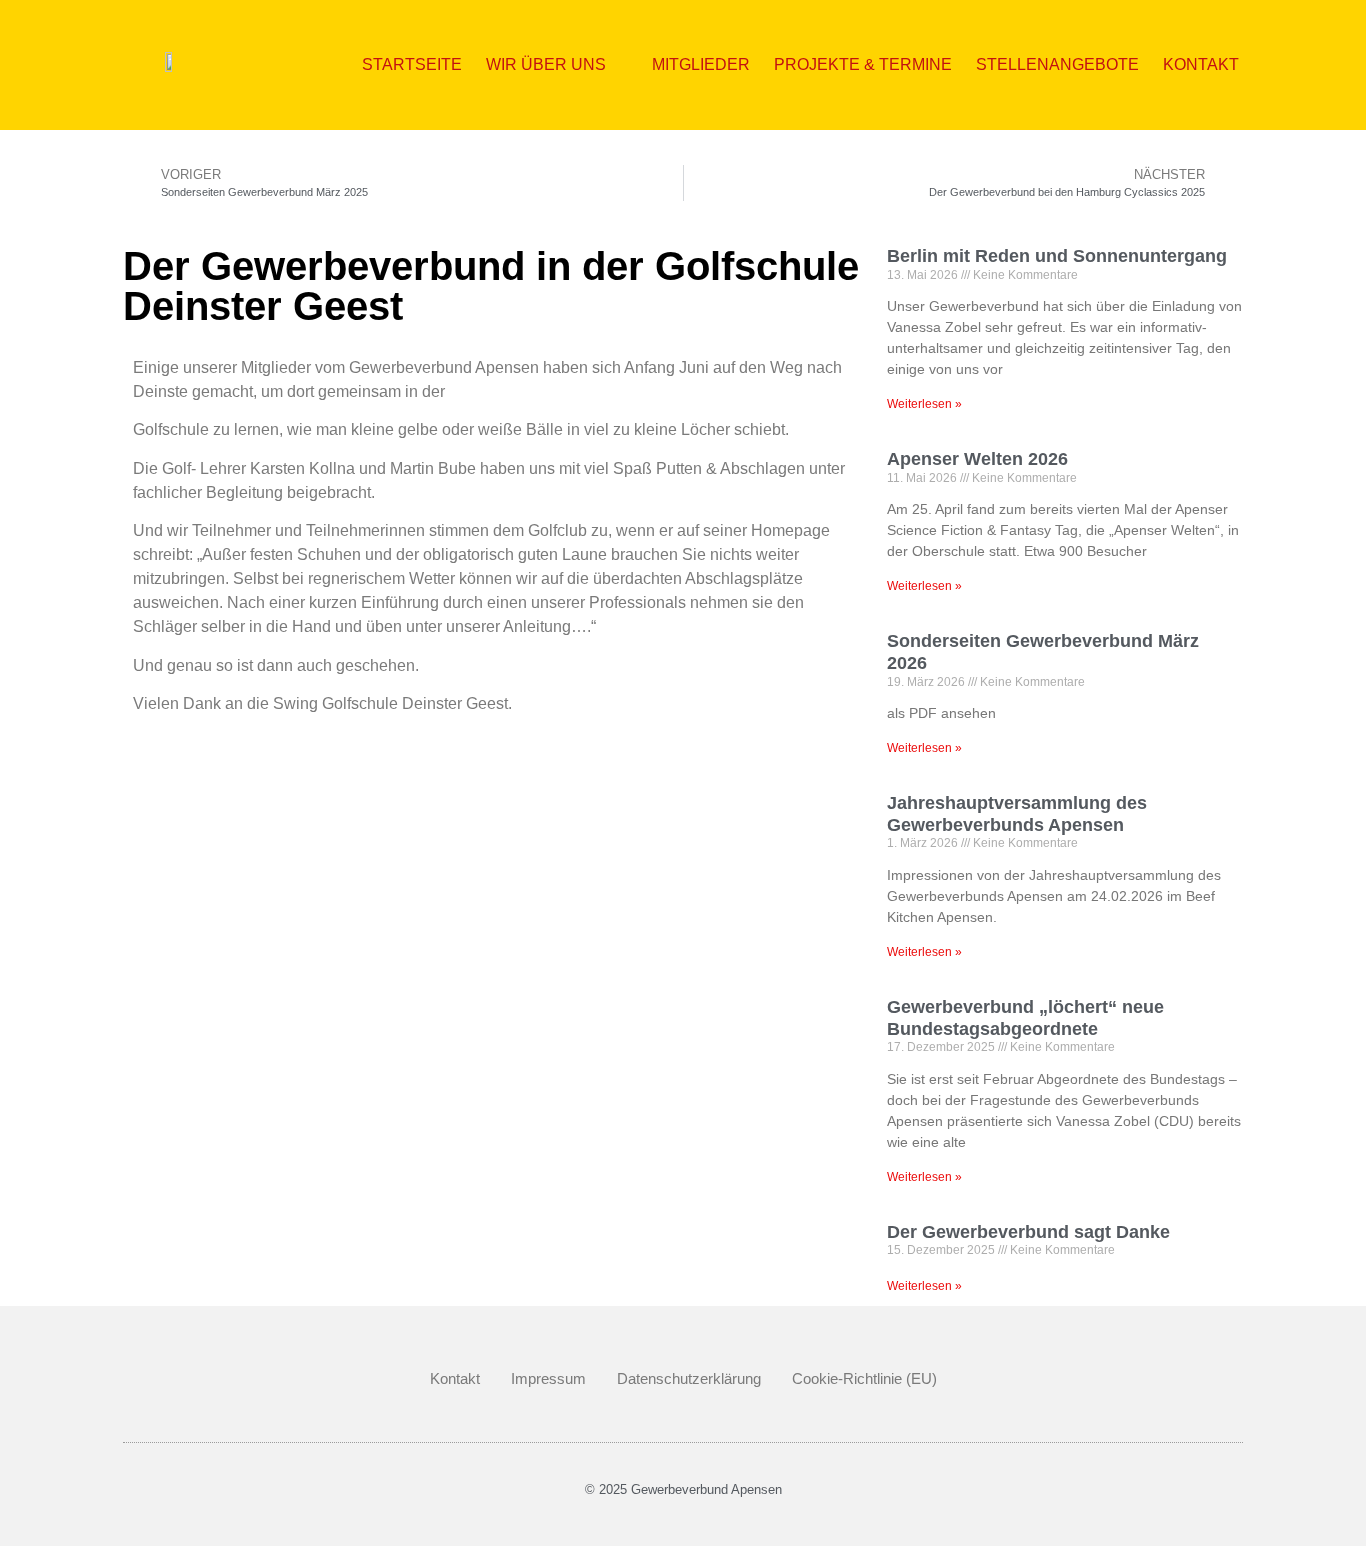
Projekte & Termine (863, 64)
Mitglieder (701, 64)
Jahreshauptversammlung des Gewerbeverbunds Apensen (1017, 814)
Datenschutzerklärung (689, 1378)
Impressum (548, 1378)
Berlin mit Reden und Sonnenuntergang (1057, 256)
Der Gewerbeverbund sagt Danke (1028, 1232)
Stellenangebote (1057, 64)
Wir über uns (546, 64)
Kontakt (1201, 64)
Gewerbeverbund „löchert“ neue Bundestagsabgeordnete (1025, 1018)
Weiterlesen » (924, 404)
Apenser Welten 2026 (977, 459)
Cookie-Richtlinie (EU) (864, 1378)
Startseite (412, 64)
